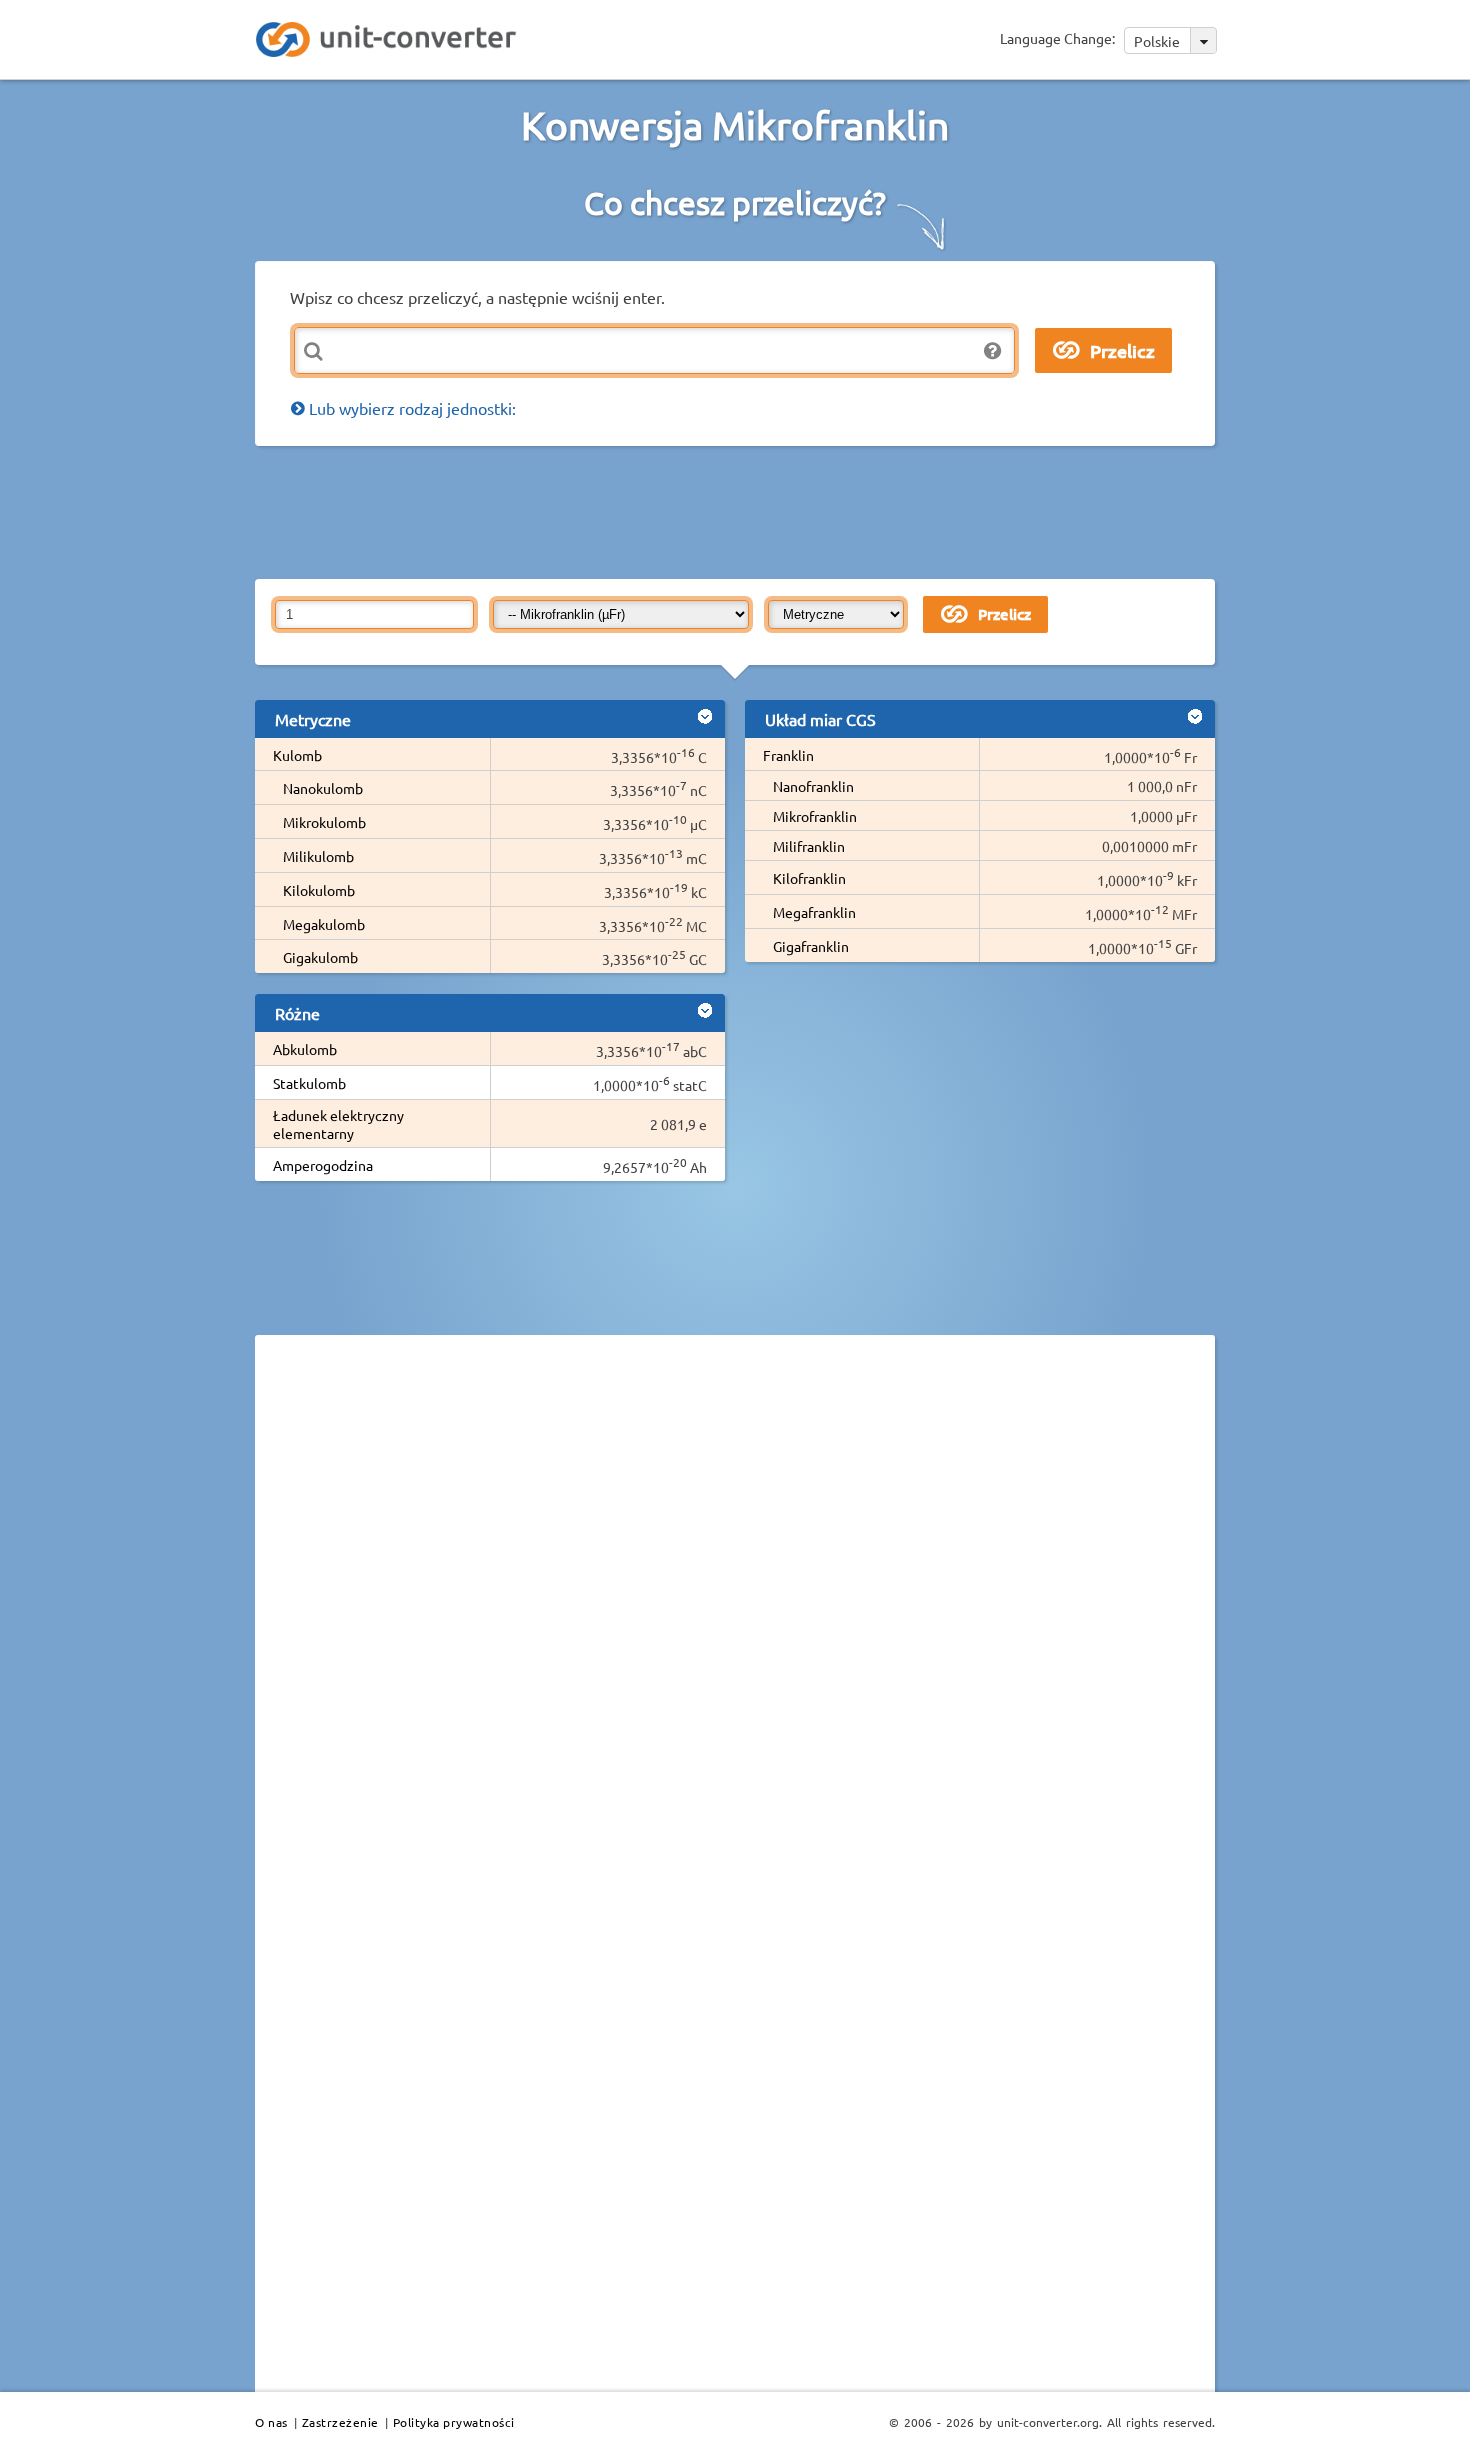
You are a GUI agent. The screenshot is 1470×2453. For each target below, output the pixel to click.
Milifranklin (809, 846)
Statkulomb (309, 1083)
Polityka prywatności (454, 2422)
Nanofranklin (813, 786)
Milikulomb (318, 856)
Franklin (788, 755)
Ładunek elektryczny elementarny (338, 1124)
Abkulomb (305, 1049)
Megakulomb (324, 924)
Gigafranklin (811, 946)
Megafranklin (814, 912)
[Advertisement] (740, 511)
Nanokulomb (323, 788)
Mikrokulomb (324, 822)
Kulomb (297, 755)
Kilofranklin (809, 878)
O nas (271, 2422)
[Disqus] (735, 1625)
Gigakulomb (320, 957)
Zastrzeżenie (340, 2422)
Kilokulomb (319, 890)
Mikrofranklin (815, 816)
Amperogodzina (323, 1165)
